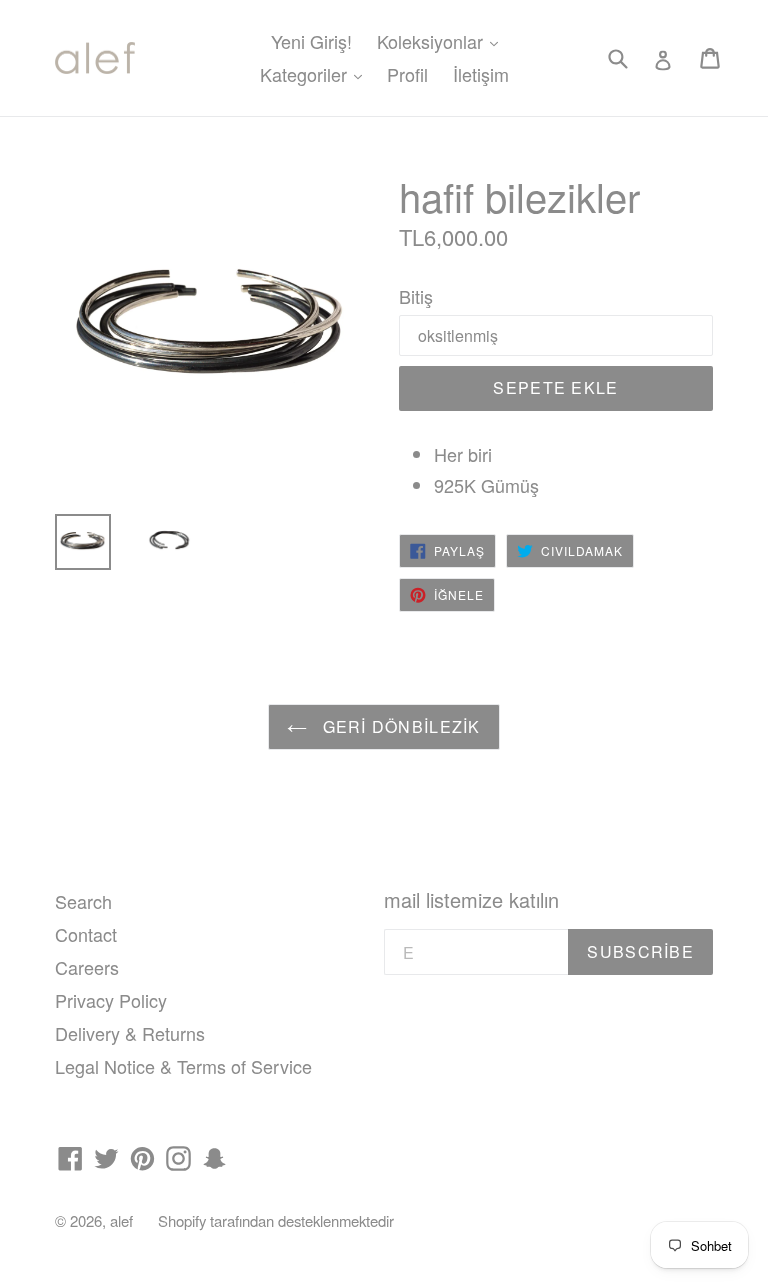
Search (83, 901)
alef (121, 1220)
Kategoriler (316, 73)
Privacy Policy (111, 1000)
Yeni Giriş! (311, 41)
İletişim (481, 74)
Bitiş (416, 296)
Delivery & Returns (130, 1033)
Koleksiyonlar (442, 40)
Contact (86, 934)
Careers (87, 967)
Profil (407, 74)
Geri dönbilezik (398, 726)
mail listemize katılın (471, 900)
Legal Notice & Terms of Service (183, 1066)
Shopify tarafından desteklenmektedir (276, 1220)
